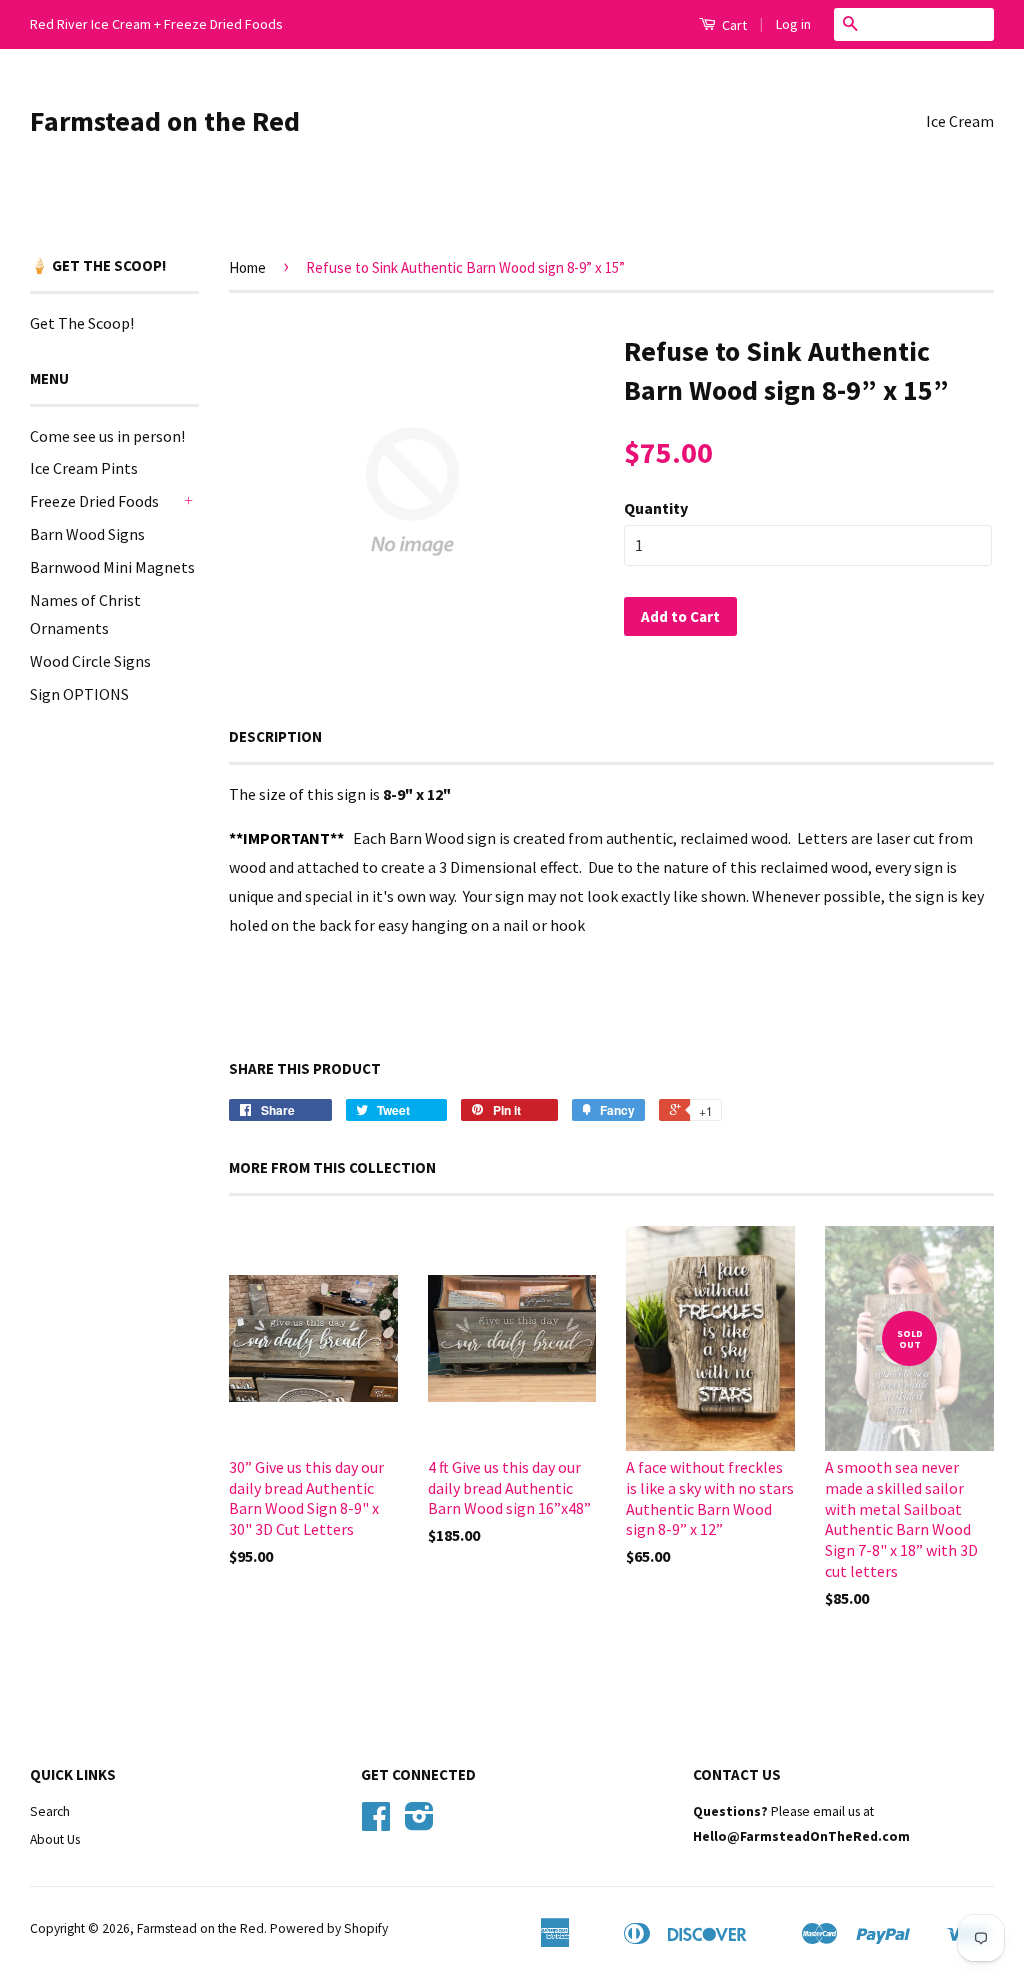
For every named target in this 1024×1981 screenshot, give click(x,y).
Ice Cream (960, 121)
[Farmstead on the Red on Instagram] (419, 1823)
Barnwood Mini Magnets (112, 567)
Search (50, 1811)
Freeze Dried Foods (94, 501)
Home (247, 267)
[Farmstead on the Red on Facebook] (376, 1823)
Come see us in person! (107, 436)
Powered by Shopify (329, 1928)
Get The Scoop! (82, 323)
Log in (793, 24)
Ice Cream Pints (84, 468)
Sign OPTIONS (79, 694)
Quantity (656, 508)
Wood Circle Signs (90, 661)
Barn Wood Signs (87, 534)
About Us (55, 1839)
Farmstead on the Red (165, 121)
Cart (733, 25)
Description (275, 736)
